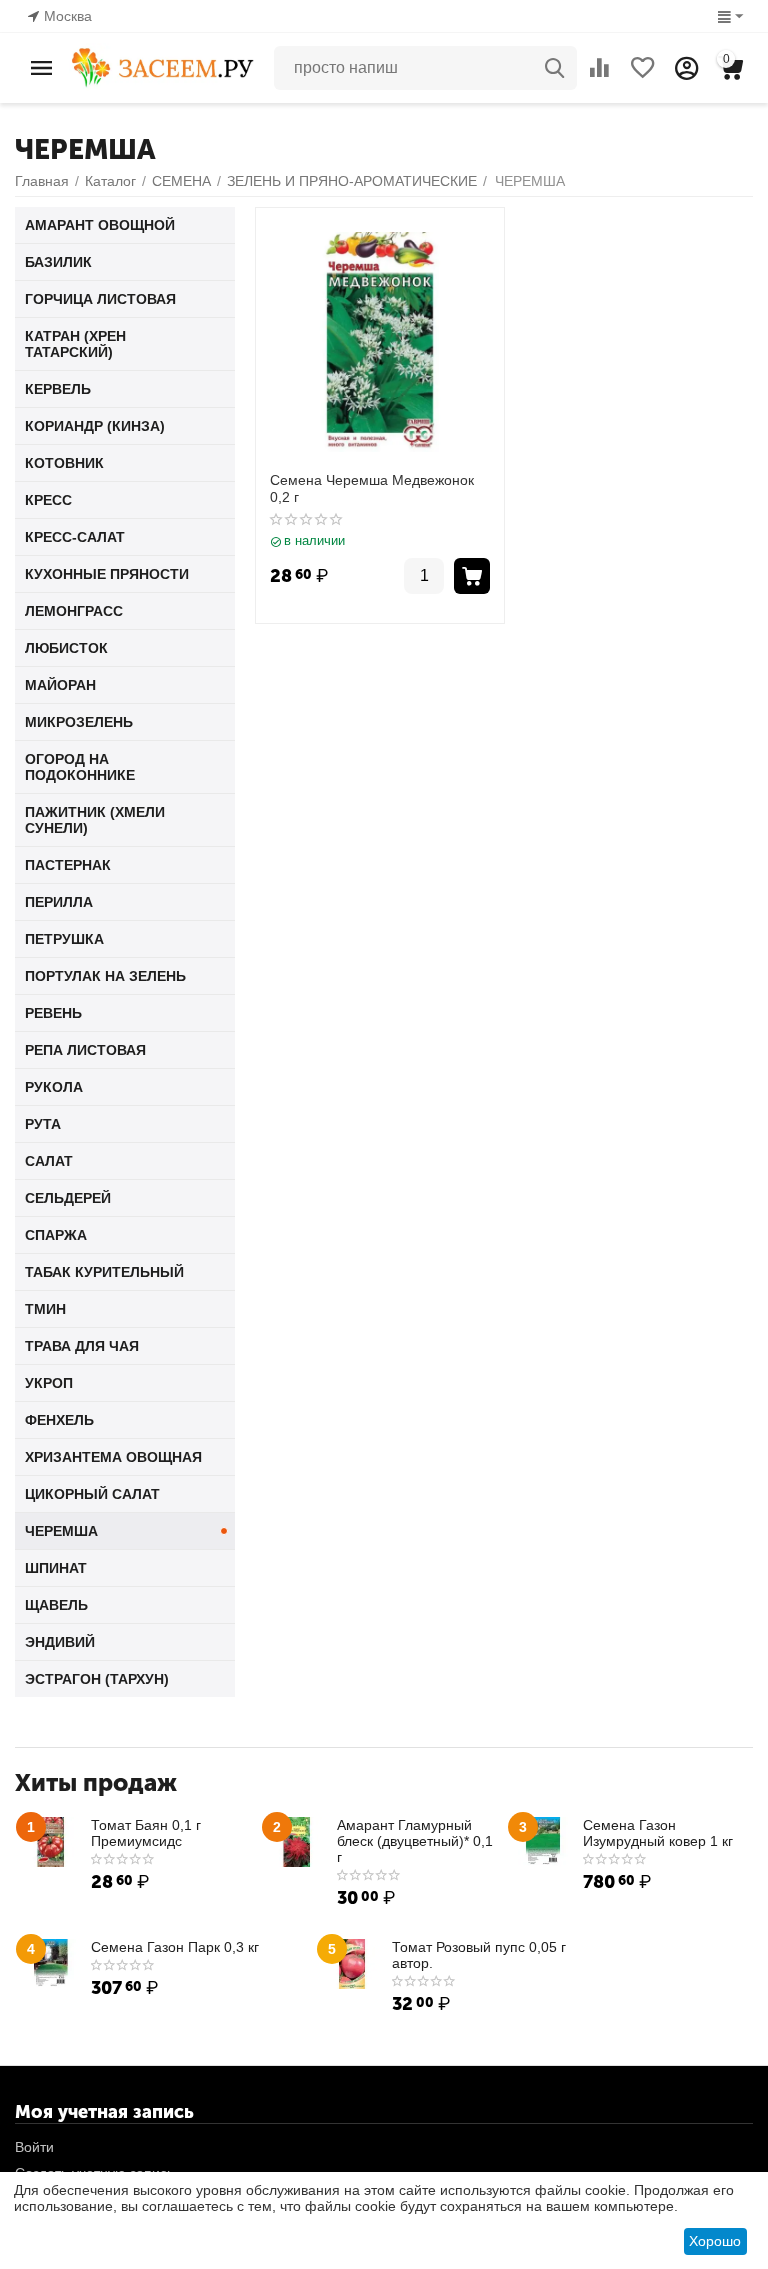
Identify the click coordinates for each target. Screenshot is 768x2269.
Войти (34, 2147)
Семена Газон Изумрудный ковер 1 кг (658, 1833)
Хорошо (715, 2241)
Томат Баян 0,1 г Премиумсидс (146, 1833)
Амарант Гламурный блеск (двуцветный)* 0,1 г (415, 1841)
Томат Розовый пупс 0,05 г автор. (479, 1955)
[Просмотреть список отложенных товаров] (643, 68)
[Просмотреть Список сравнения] (599, 68)
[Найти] (555, 68)
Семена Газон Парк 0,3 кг (175, 1947)
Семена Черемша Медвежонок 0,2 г (372, 488)
